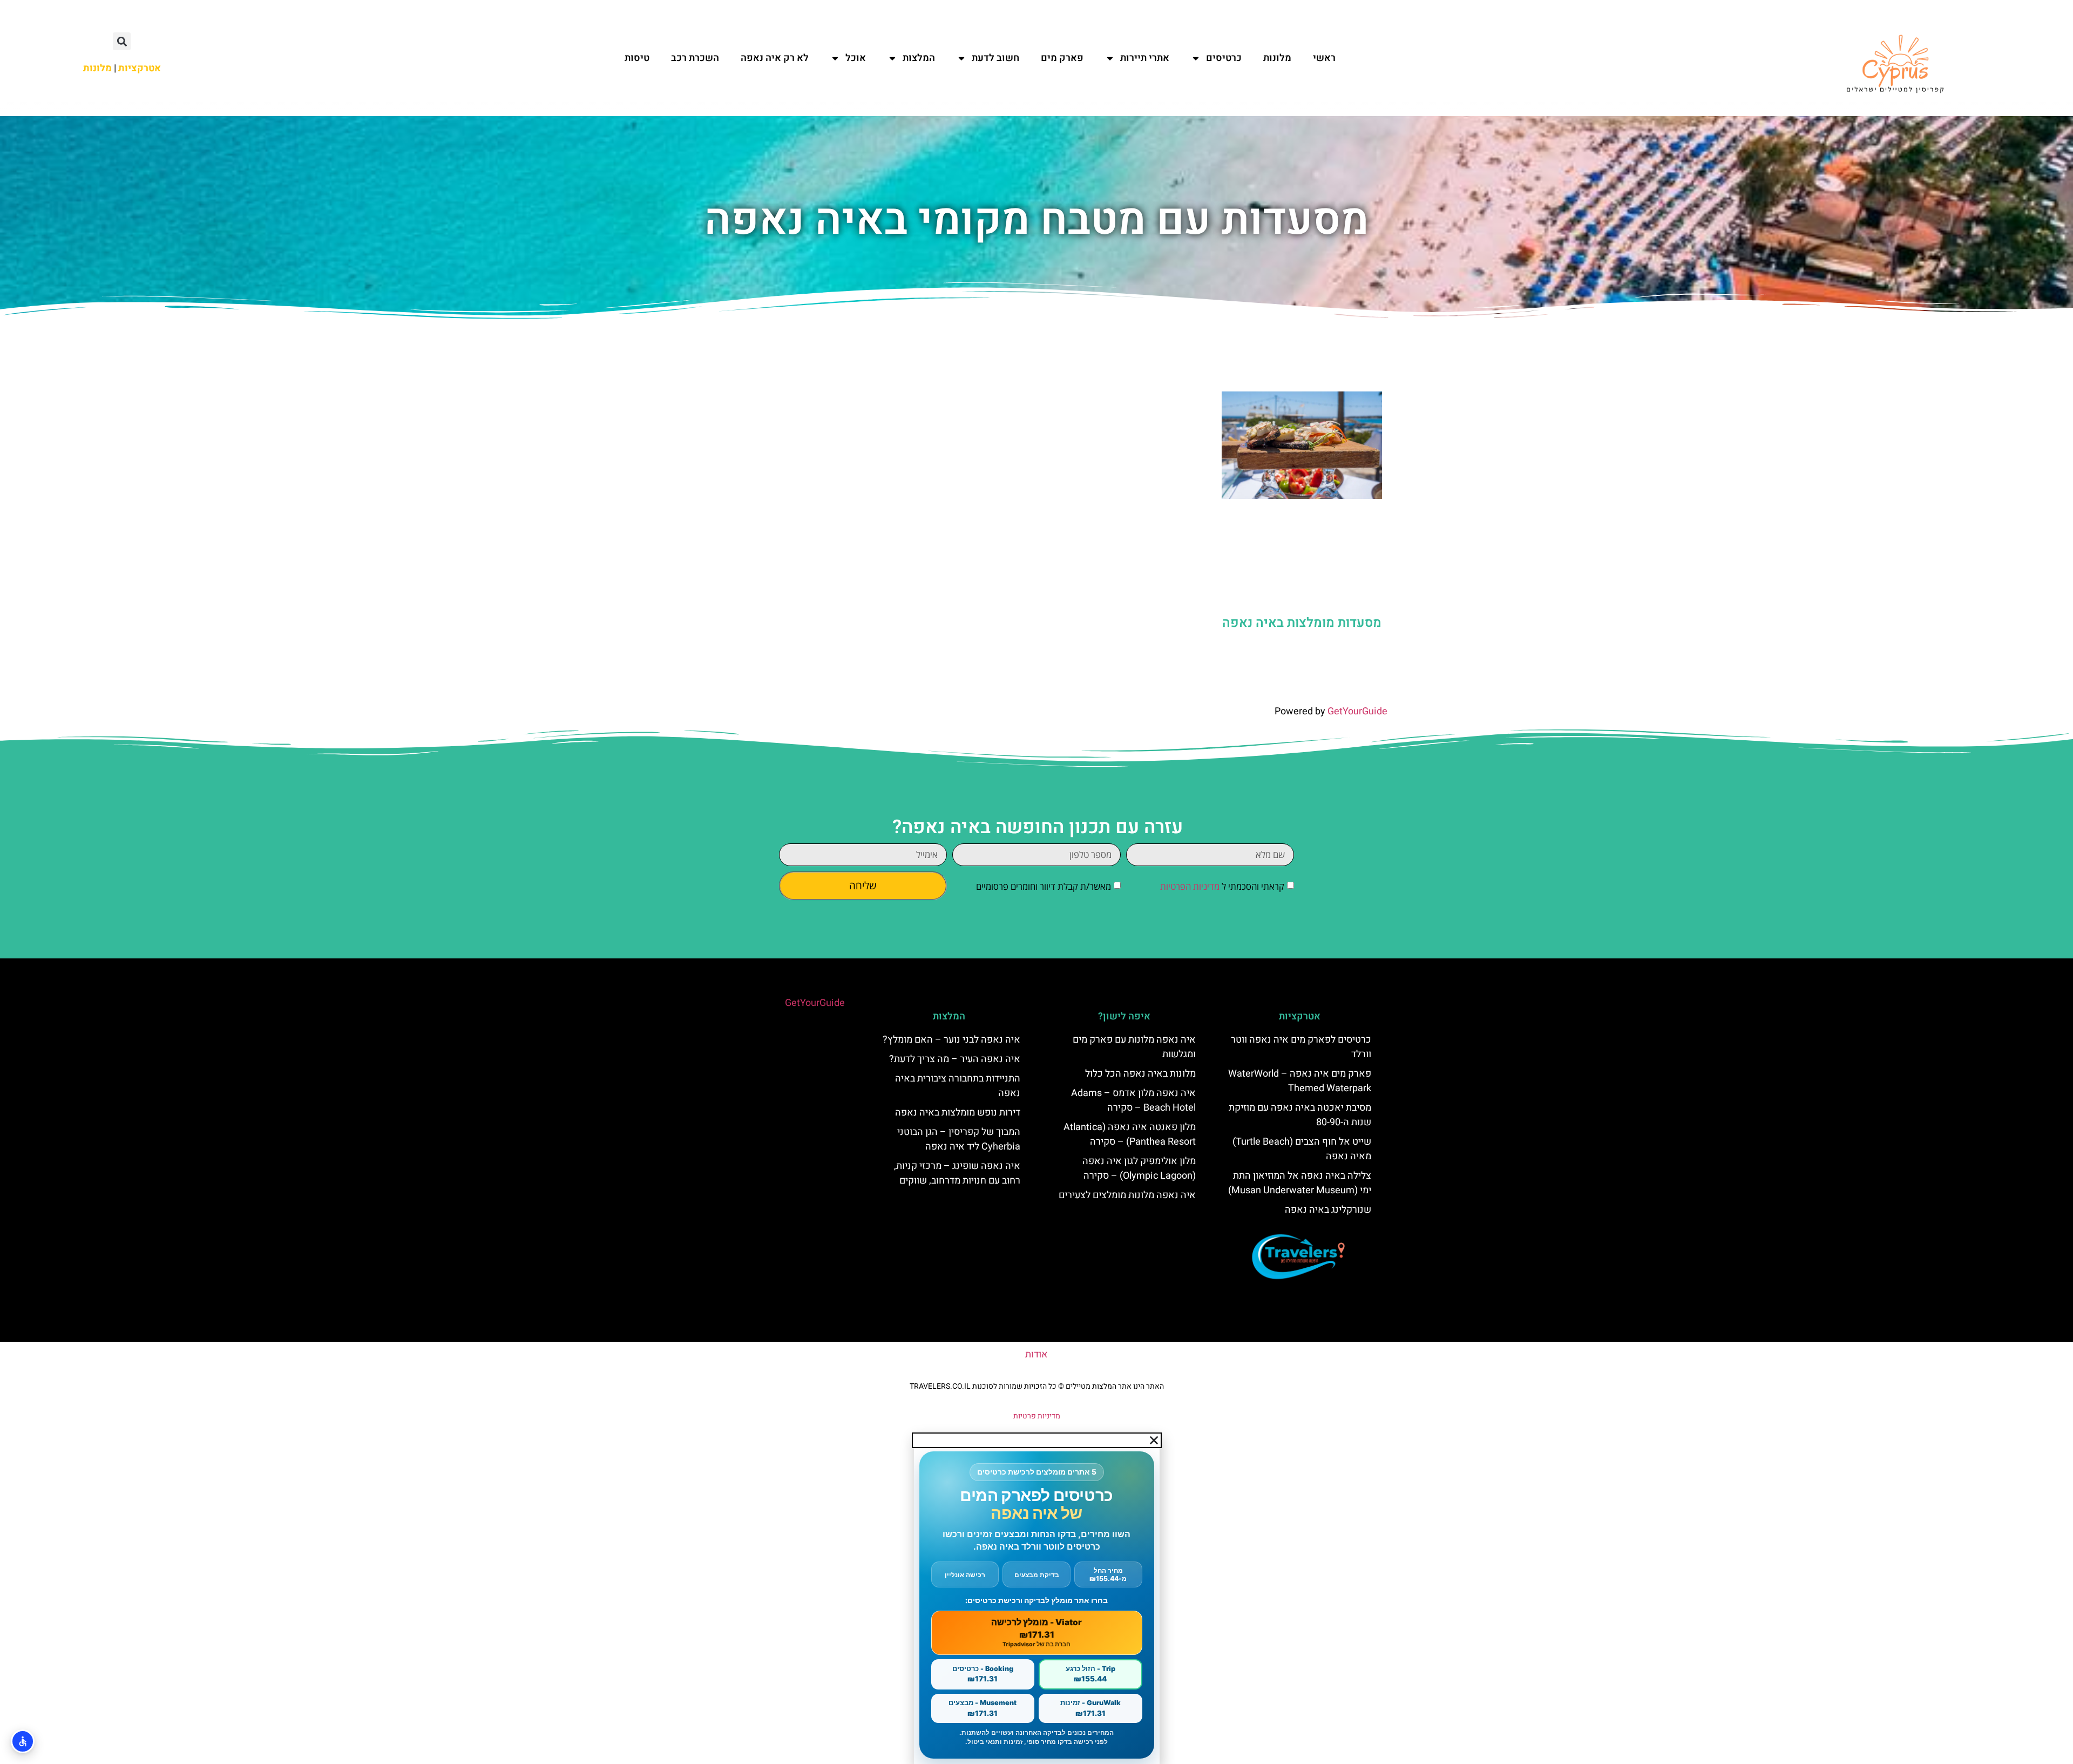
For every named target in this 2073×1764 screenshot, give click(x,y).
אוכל (856, 58)
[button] (122, 41)
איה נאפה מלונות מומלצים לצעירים (1127, 1195)
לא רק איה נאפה (775, 58)
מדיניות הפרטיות (1190, 886)
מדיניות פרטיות (1037, 1416)
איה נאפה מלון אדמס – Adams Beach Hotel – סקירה (1133, 1100)
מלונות (1277, 58)
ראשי (1324, 58)
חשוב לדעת (995, 58)
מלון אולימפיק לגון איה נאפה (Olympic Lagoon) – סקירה (1139, 1168)
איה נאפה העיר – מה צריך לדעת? (955, 1059)
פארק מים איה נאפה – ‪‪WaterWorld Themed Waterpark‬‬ (1300, 1081)
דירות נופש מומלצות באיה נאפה (958, 1113)
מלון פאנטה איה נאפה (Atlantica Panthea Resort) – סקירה (1130, 1134)
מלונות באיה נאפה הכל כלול (1140, 1074)
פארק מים (1062, 58)
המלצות (919, 58)
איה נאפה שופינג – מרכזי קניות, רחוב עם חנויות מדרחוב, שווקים (957, 1173)
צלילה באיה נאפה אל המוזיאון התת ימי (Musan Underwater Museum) (1300, 1183)
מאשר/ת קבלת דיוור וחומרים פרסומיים (1044, 886)
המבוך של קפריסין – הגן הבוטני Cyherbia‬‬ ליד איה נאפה (959, 1139)
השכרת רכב (695, 58)
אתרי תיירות (1145, 58)
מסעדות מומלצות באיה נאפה (1302, 623)
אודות (1036, 1354)
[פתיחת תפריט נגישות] (23, 1741)
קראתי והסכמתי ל (1222, 886)
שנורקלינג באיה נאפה (1328, 1210)
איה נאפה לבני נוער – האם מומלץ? (951, 1040)
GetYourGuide (1357, 711)
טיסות (637, 58)
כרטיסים (1224, 58)
